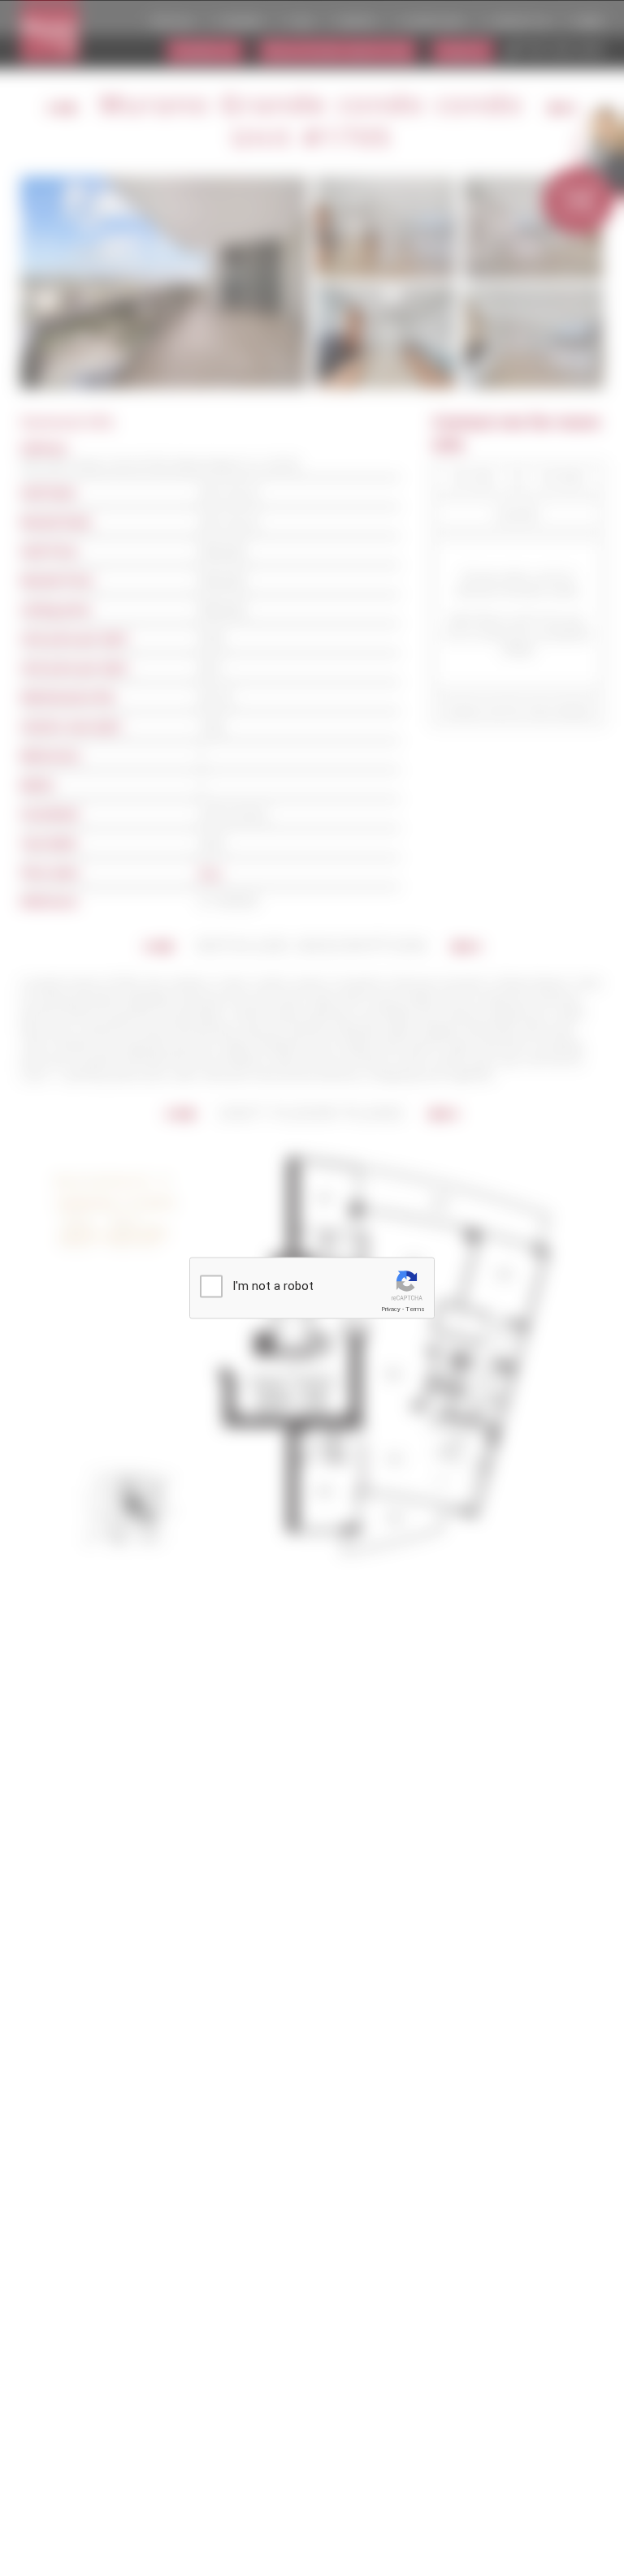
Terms (415, 1309)
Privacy (391, 1309)
